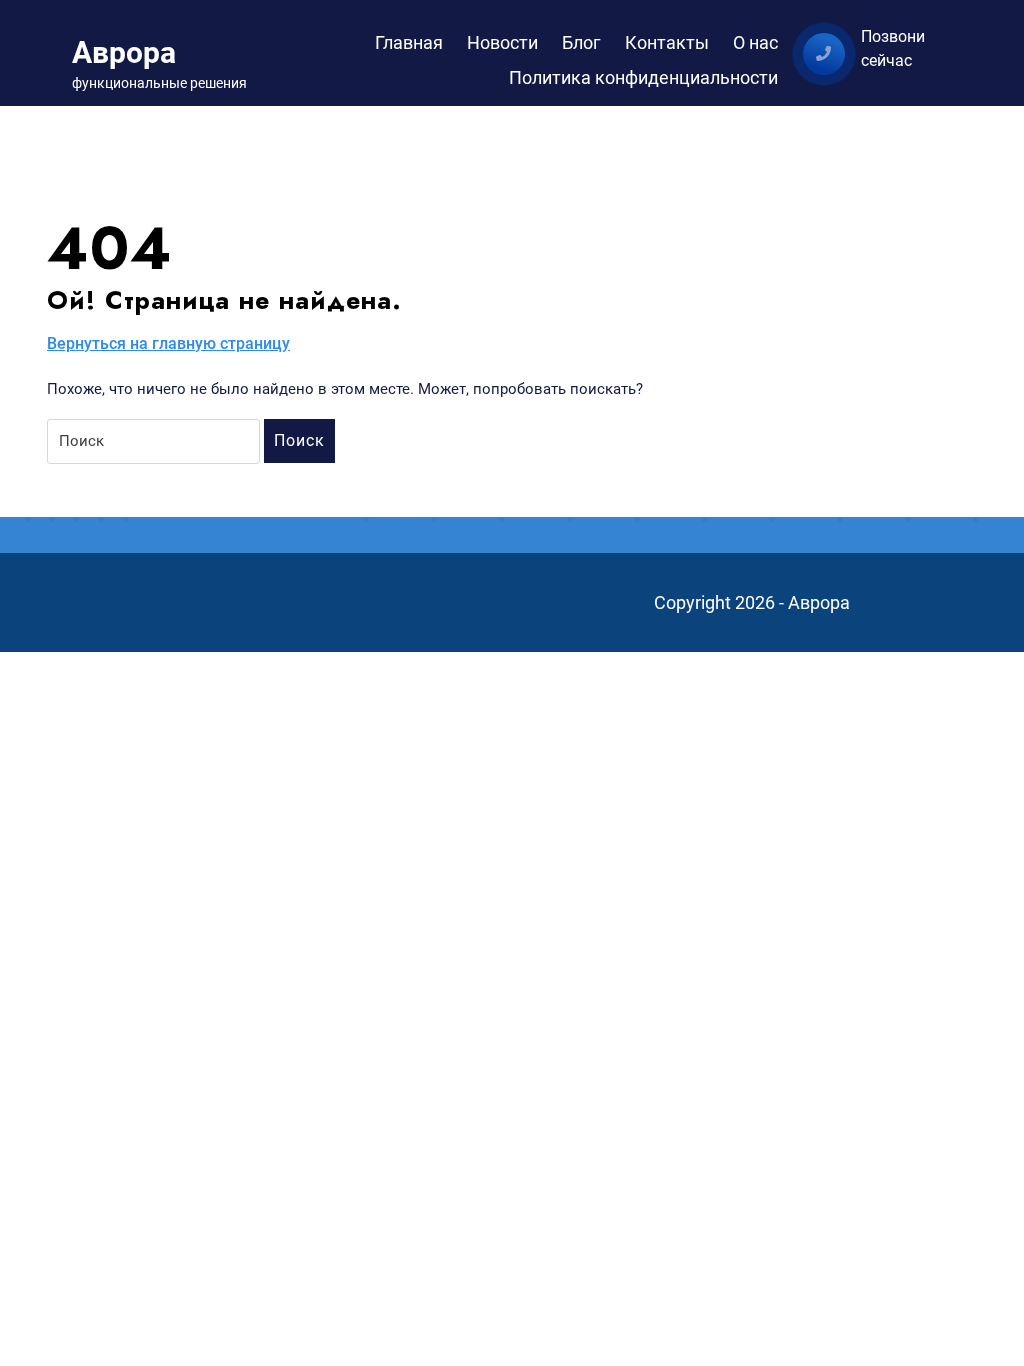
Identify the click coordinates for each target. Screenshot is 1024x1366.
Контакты (667, 42)
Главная (409, 42)
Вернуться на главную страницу (168, 344)
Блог (581, 42)
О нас (755, 42)
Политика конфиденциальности (643, 77)
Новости (502, 42)
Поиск (299, 440)
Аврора (124, 52)
